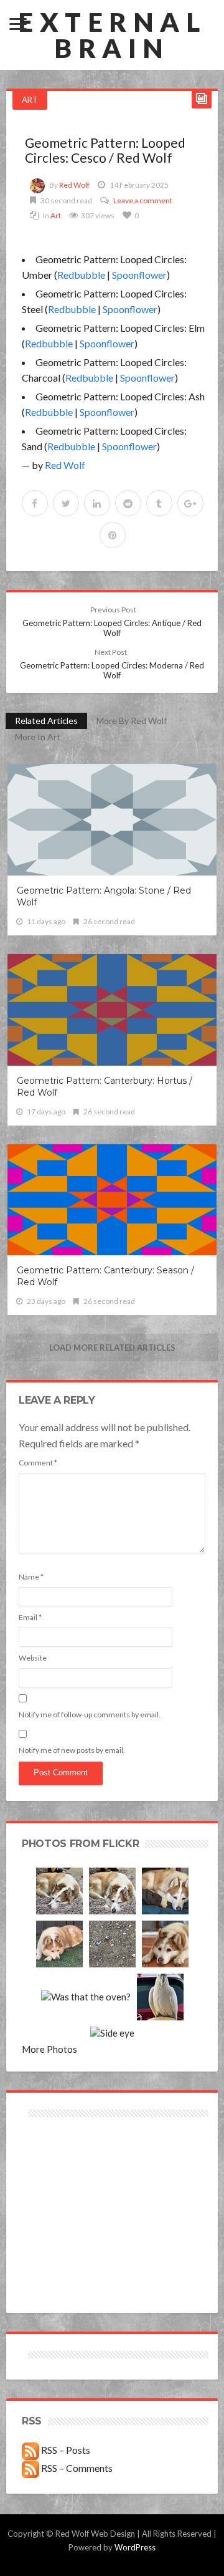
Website (33, 1658)
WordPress (135, 2547)
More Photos (49, 2049)
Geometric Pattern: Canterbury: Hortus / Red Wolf (105, 1087)
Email (30, 1617)
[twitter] (66, 503)
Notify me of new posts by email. (72, 1750)
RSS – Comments (76, 2468)
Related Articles (46, 721)
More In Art (38, 737)
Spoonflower (139, 275)
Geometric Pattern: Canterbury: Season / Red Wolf (105, 1276)
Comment (38, 1463)
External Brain (112, 35)
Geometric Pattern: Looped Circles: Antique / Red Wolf (112, 621)
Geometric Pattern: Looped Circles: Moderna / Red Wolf (112, 664)
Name (31, 1577)
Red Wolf (74, 185)
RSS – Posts (65, 2450)
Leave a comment (143, 200)
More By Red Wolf (132, 721)
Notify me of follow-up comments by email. (90, 1715)
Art (30, 100)
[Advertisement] (67, 2165)
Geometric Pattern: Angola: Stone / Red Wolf (104, 896)
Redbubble (81, 275)
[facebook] (35, 503)
